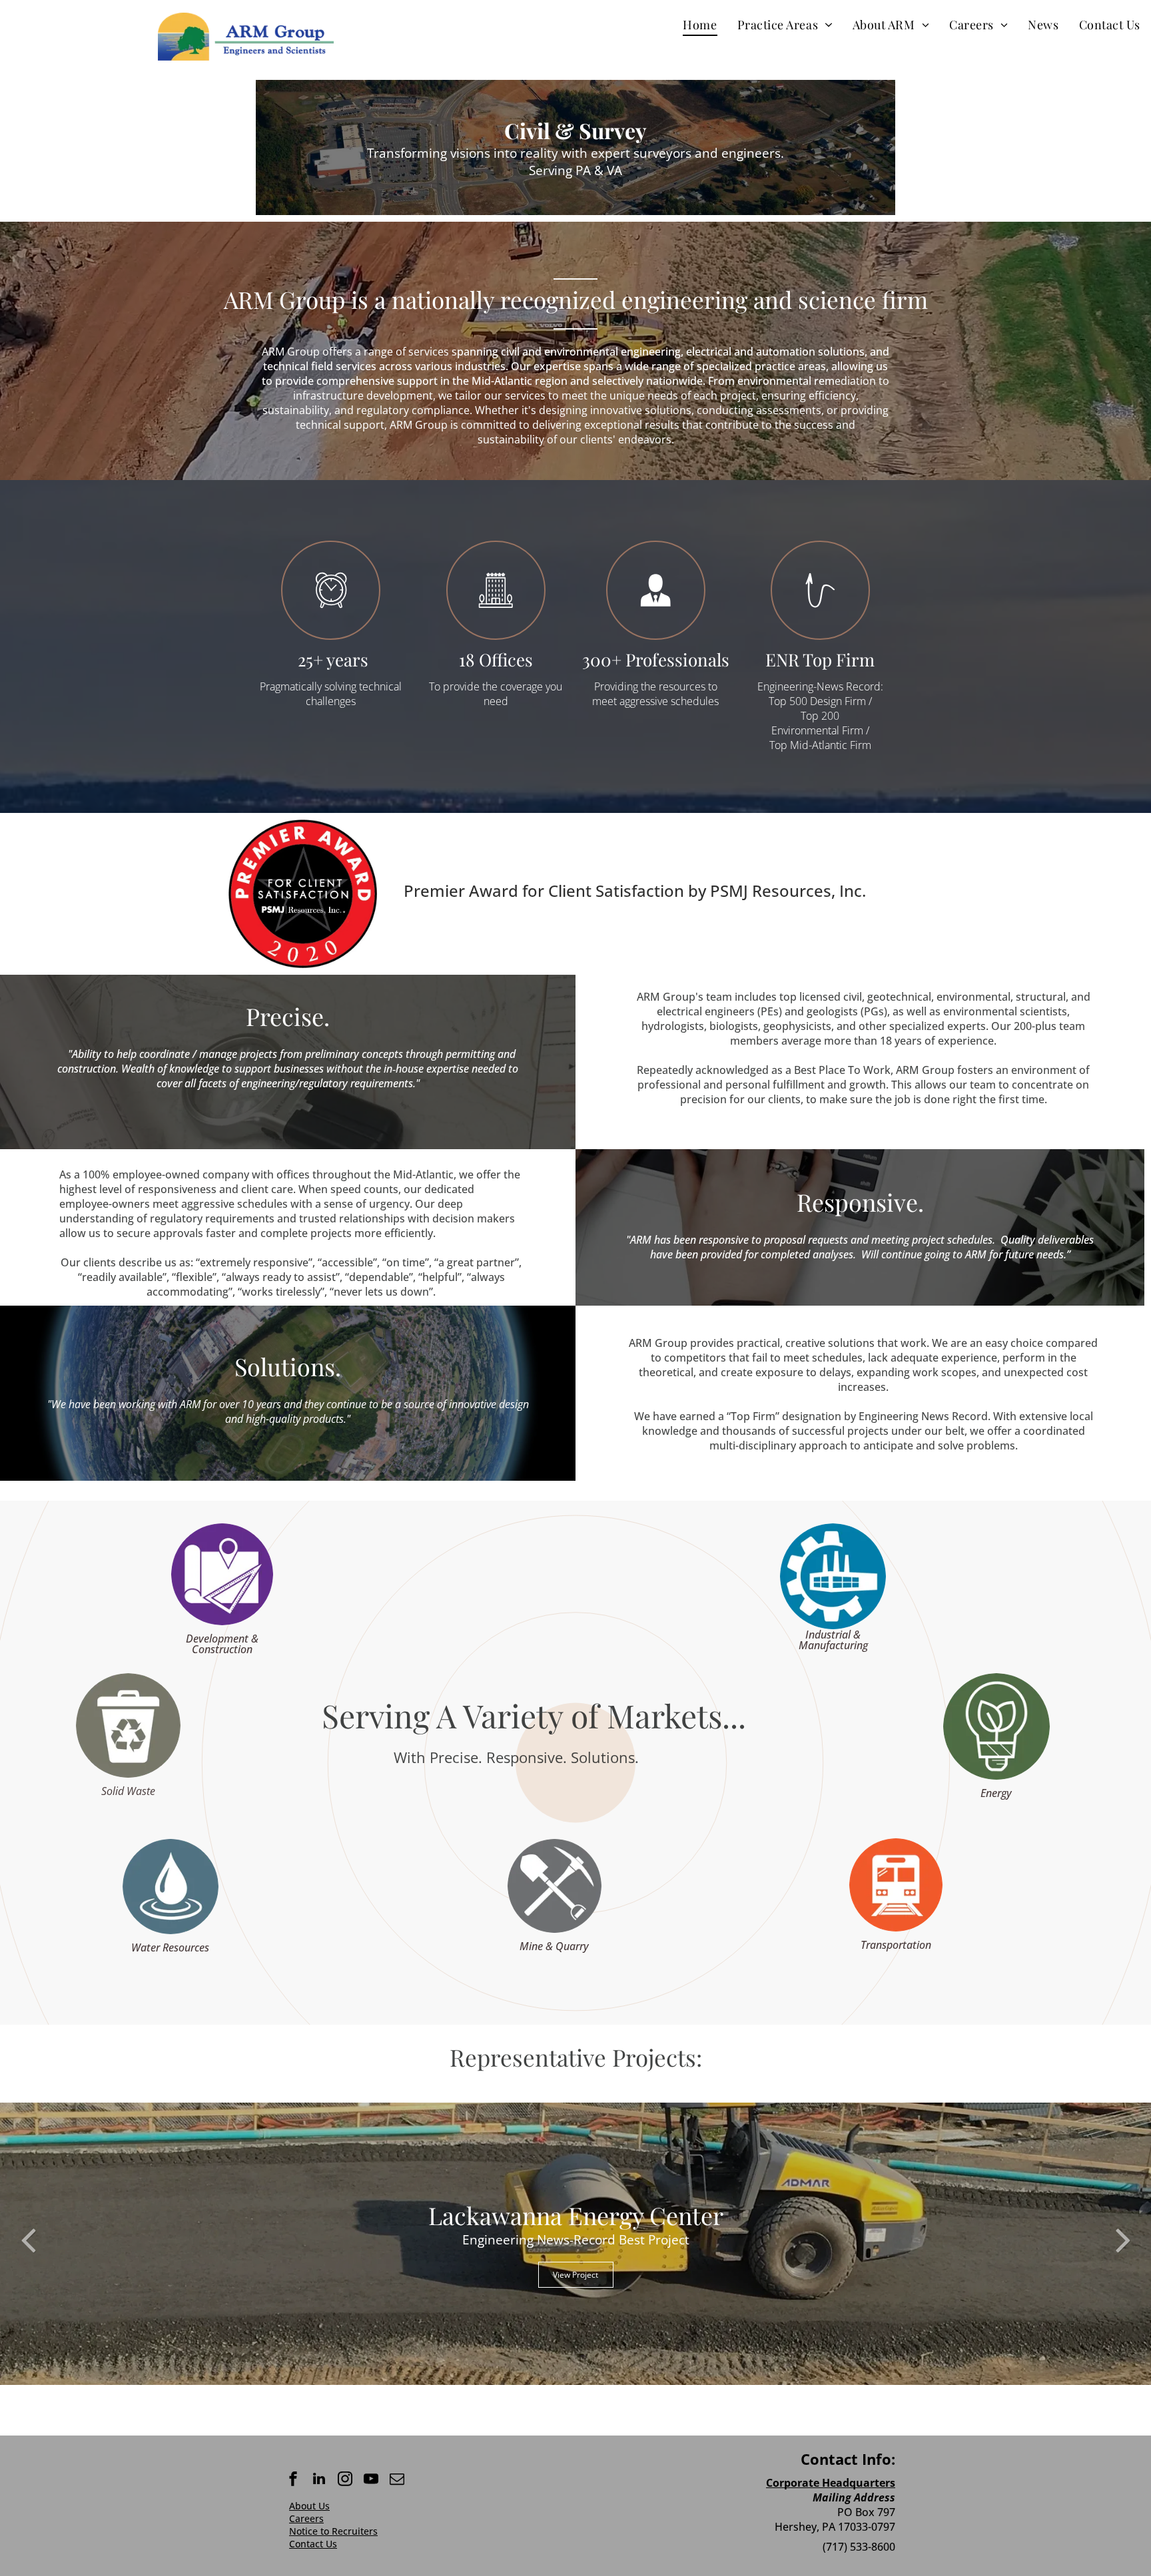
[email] (397, 2480)
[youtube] (371, 2480)
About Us (309, 2506)
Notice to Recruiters (333, 2531)
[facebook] (293, 2480)
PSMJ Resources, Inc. (788, 891)
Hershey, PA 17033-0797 (835, 2527)
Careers (306, 2518)
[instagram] (345, 2480)
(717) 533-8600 (859, 2547)
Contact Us (313, 2544)
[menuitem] (700, 24)
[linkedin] (319, 2480)
